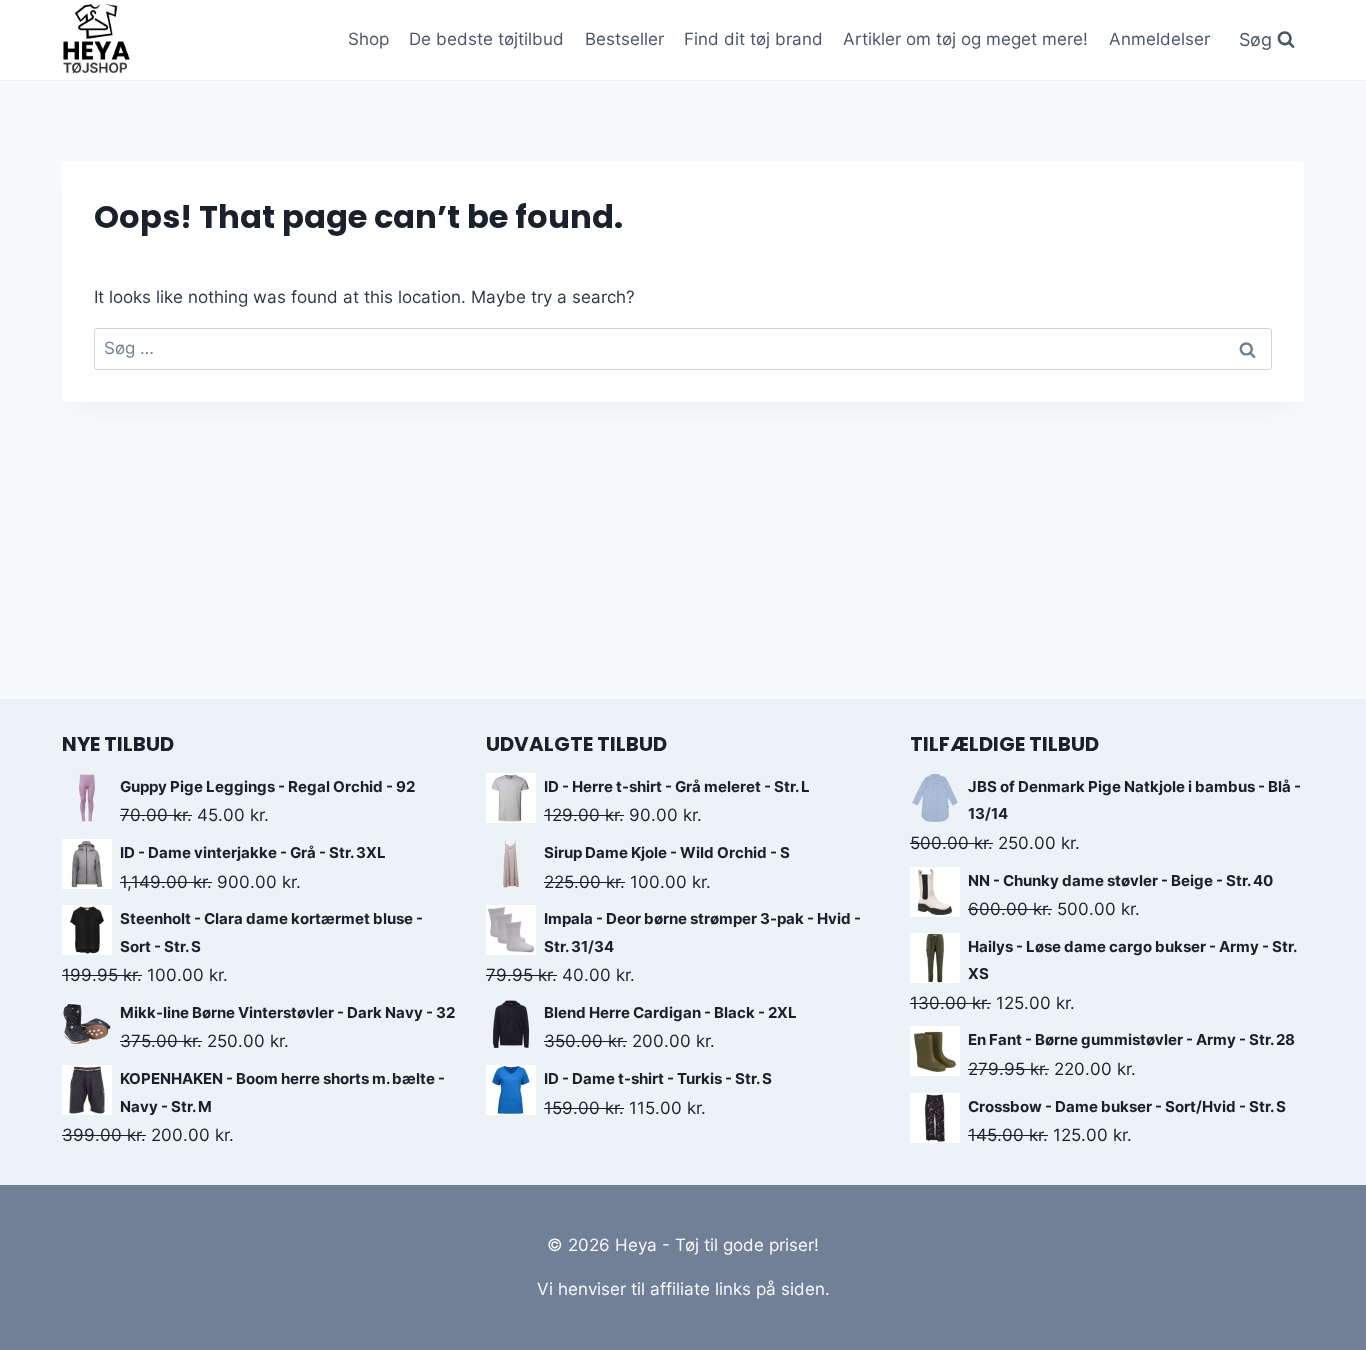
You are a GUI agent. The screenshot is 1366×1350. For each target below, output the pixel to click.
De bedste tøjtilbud (486, 39)
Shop (368, 39)
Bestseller (624, 39)
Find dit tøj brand (753, 39)
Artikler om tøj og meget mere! (965, 39)
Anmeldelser (1159, 39)
